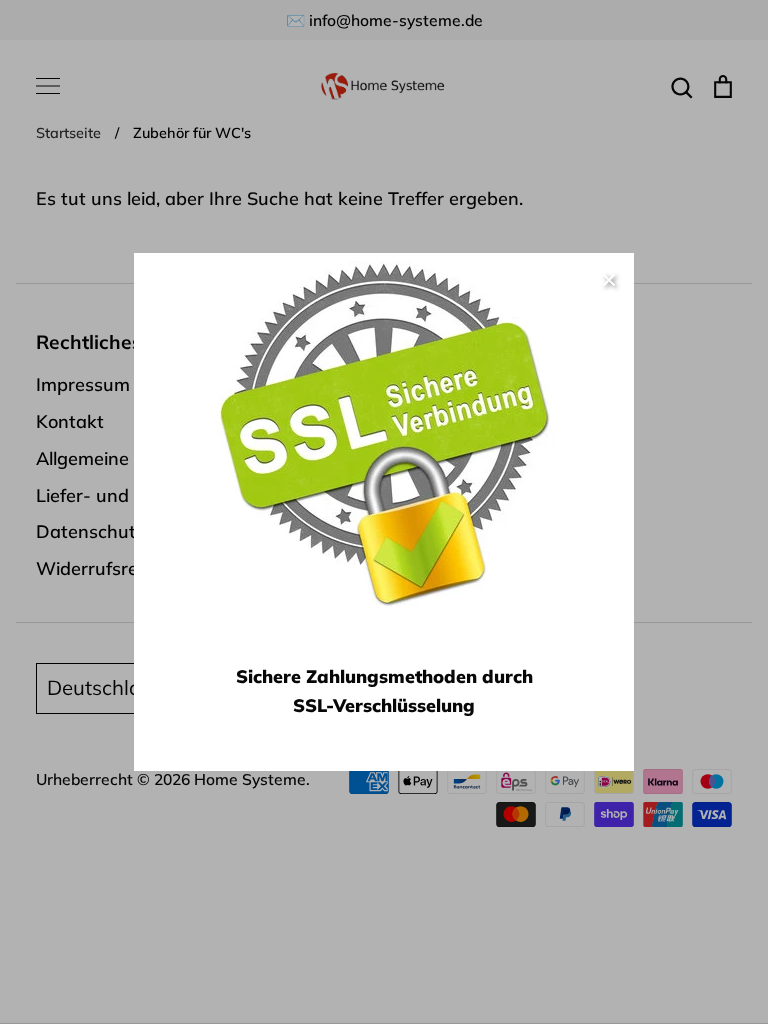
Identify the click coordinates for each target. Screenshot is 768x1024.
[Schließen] (609, 278)
